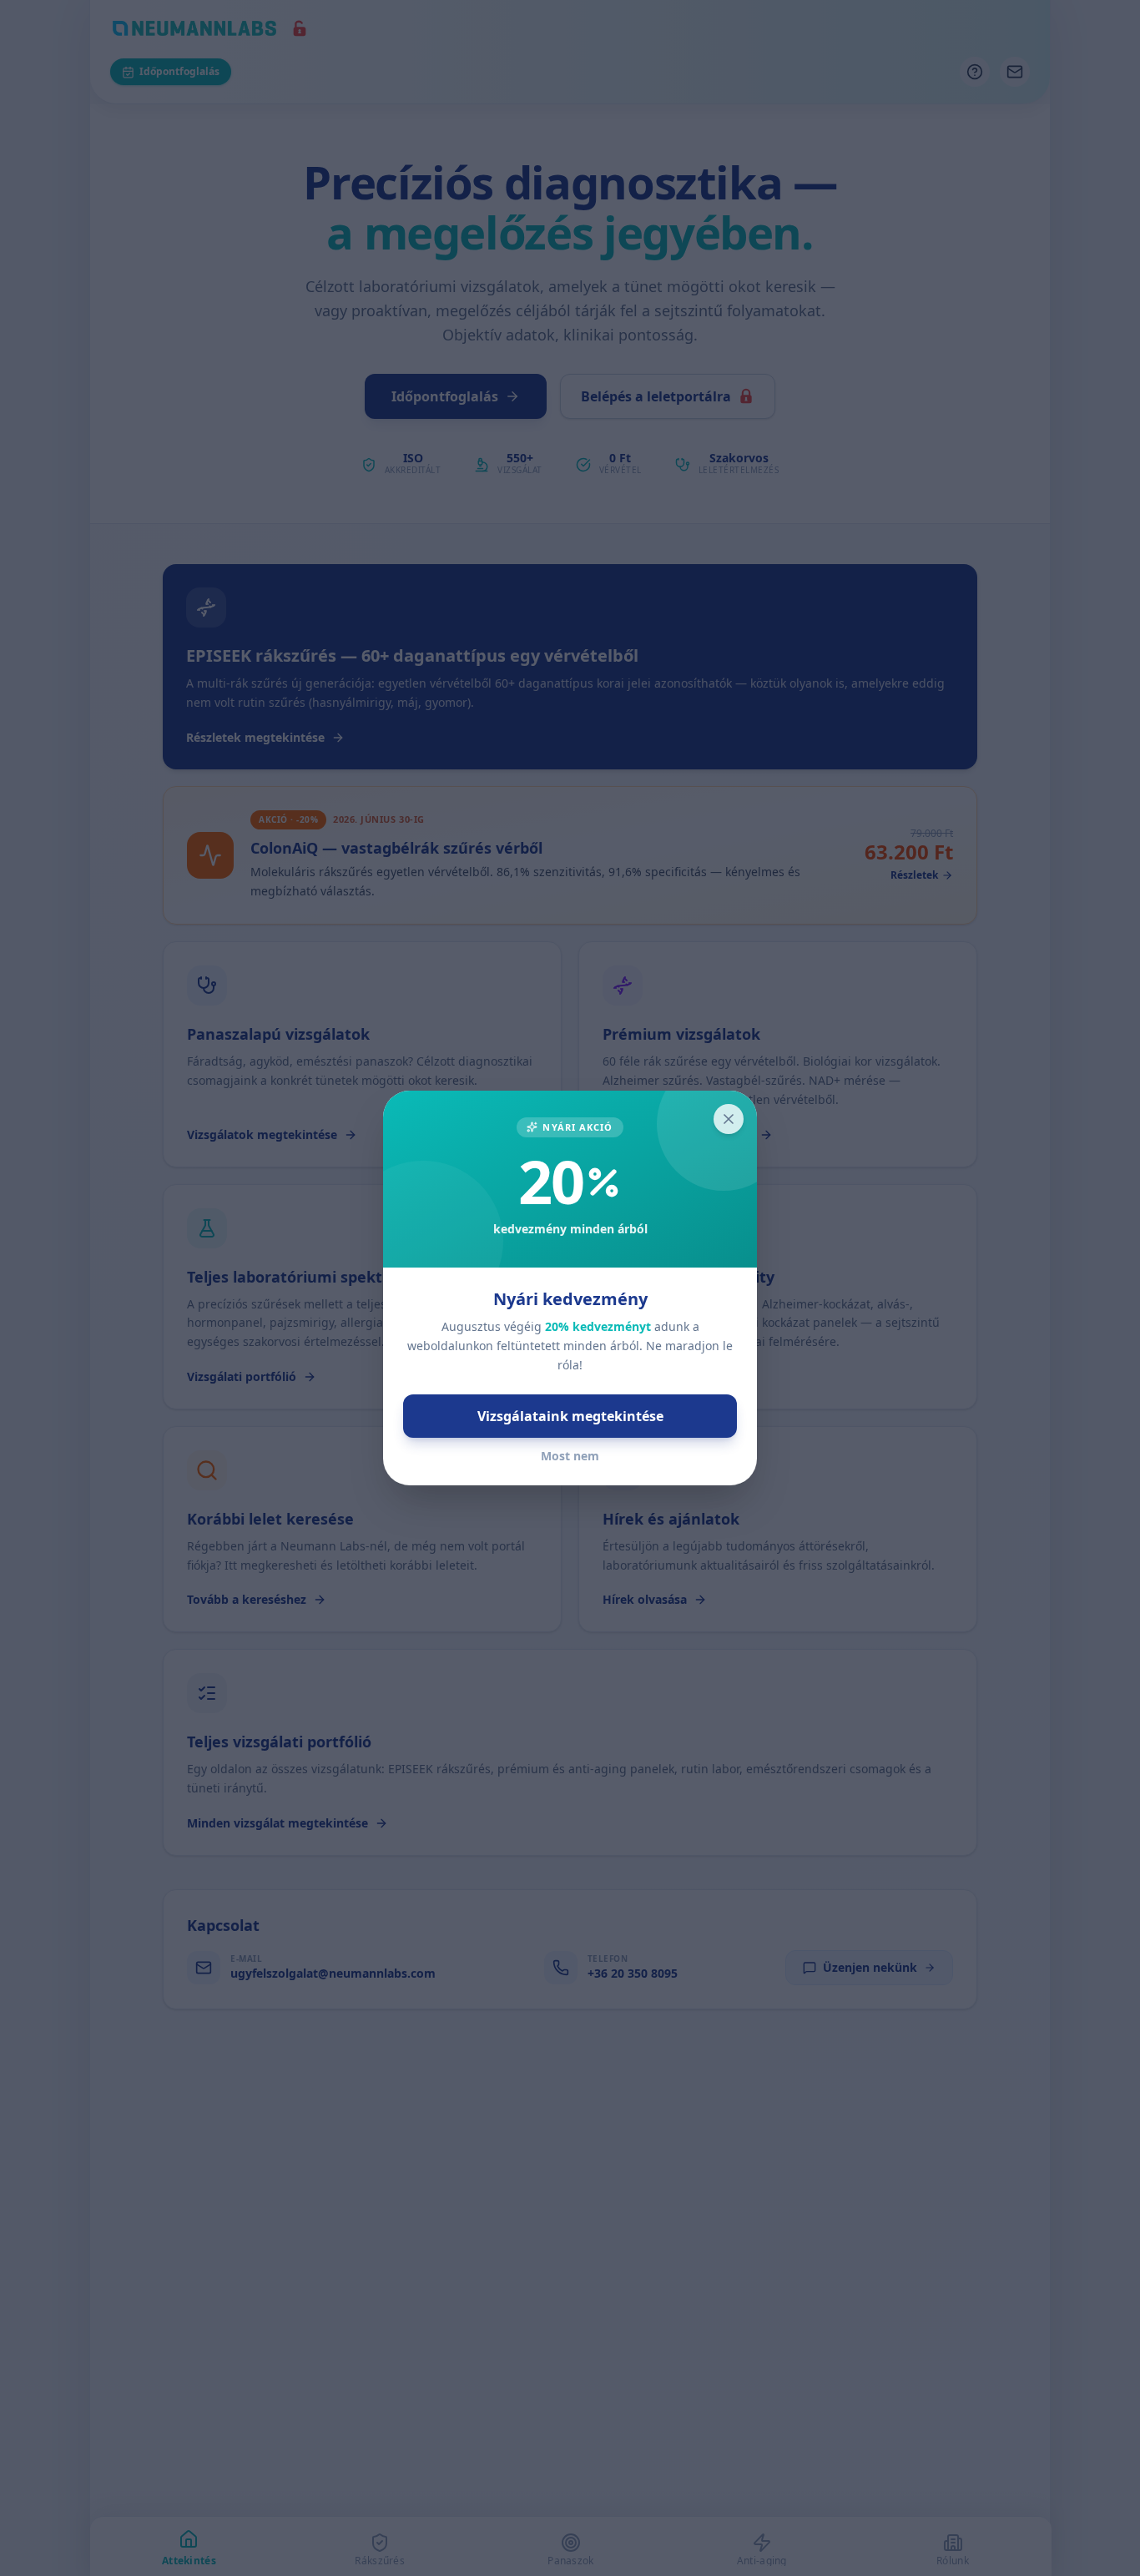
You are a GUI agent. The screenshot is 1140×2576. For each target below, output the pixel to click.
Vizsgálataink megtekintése (570, 1416)
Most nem (570, 1456)
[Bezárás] (729, 1119)
